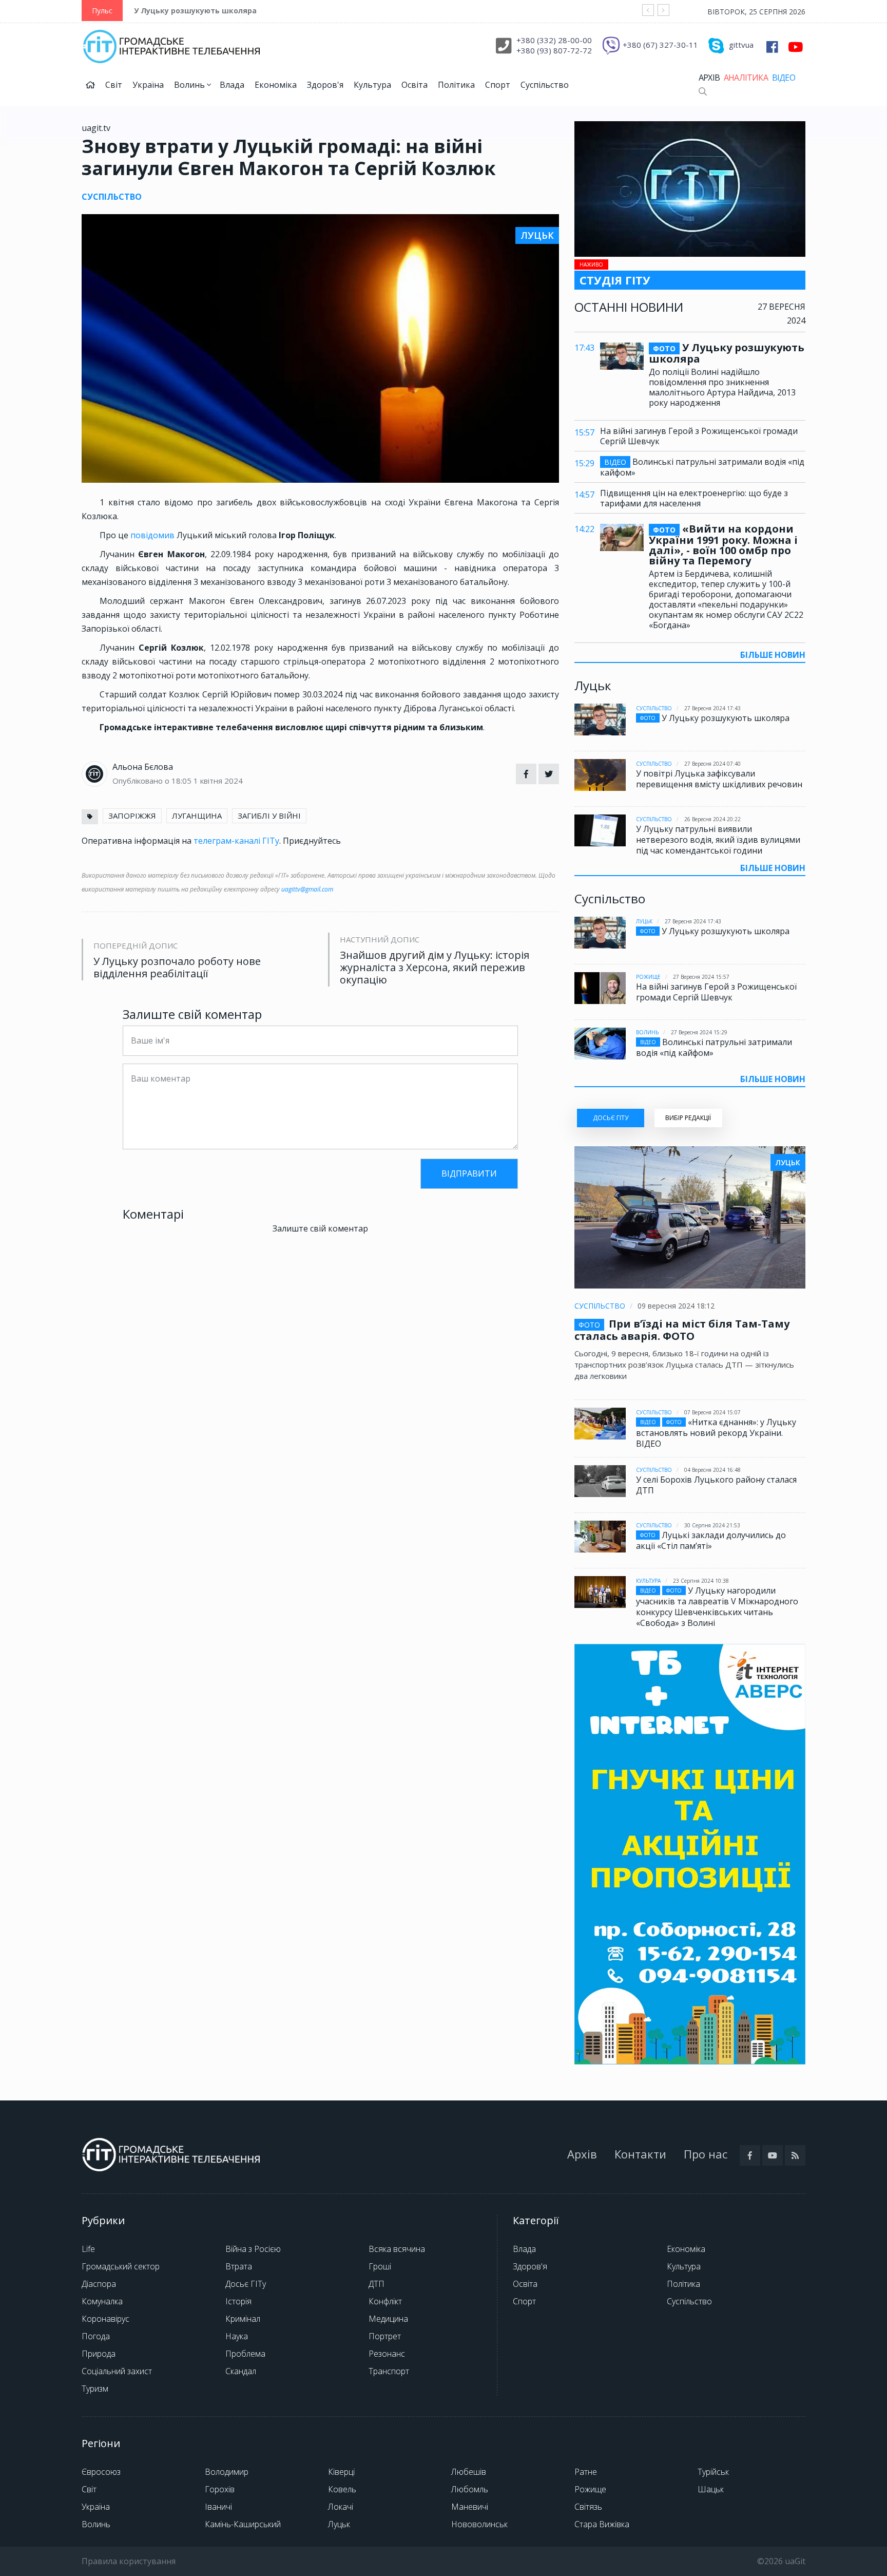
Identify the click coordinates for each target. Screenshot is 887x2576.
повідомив (153, 535)
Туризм (95, 2389)
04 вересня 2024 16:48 (712, 1470)
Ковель (342, 2489)
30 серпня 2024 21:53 (712, 1525)
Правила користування (129, 2561)
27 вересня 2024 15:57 (701, 977)
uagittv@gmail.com (307, 889)
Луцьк (644, 921)
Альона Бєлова (143, 767)
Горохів (220, 2489)
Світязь (588, 2507)
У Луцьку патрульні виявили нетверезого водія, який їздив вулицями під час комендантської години (718, 840)
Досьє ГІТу (246, 2284)
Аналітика (746, 78)
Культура (372, 85)
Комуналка (102, 2301)
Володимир (227, 2472)
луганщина (197, 816)
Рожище (648, 977)
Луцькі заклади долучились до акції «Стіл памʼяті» (711, 1540)
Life (88, 2249)
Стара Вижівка (602, 2524)
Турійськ (713, 2472)
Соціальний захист (117, 2371)
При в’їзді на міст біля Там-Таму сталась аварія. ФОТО (682, 1330)
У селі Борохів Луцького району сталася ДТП (716, 1485)
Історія (238, 2301)
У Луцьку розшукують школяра (195, 11)
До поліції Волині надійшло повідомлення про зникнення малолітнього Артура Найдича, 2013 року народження (722, 387)
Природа (99, 2354)
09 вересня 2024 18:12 (676, 1306)
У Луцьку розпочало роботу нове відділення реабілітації (177, 968)
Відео (784, 78)
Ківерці (341, 2472)
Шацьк (711, 2489)
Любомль (470, 2489)
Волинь (190, 85)
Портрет (385, 2336)
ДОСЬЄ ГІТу (611, 1118)
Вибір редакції (688, 1118)
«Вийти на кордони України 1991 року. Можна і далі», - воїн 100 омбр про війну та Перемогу (723, 545)
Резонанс (387, 2354)
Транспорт (389, 2371)
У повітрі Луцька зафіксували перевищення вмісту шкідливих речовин (719, 779)
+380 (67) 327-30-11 (660, 45)
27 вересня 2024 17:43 (712, 708)
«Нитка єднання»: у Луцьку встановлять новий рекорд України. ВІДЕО (716, 1433)
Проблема (245, 2354)
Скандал (241, 2371)
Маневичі (470, 2507)
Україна (148, 85)
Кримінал (243, 2319)
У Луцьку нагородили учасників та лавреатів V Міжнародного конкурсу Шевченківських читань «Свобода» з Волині (717, 1607)
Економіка (276, 85)
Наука (237, 2336)
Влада (232, 85)
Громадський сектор (121, 2266)
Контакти (640, 2154)
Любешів (469, 2472)
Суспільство (545, 85)
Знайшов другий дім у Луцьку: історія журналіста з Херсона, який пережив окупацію (435, 968)
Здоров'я (325, 85)
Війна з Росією (253, 2249)
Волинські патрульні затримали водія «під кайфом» (702, 467)
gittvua (741, 45)
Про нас (706, 2154)
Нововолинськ (479, 2524)
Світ (114, 85)
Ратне (586, 2472)
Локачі (341, 2507)
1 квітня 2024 (218, 781)
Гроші (380, 2266)
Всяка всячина (397, 2249)
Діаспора (99, 2284)
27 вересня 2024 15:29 (699, 1032)
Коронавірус (105, 2319)
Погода (96, 2336)
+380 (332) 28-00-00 (554, 40)
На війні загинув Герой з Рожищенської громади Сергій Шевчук (699, 436)
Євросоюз (101, 2472)
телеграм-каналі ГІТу (236, 841)
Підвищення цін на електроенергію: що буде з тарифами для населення (694, 498)
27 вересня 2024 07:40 (712, 764)
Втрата (239, 2266)
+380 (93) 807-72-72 (554, 50)
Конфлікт (385, 2301)
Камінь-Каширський (243, 2524)
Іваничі (218, 2507)
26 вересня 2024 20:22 (712, 819)
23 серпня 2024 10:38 (701, 1581)
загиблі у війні (269, 816)
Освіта (414, 85)
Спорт (498, 85)
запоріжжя (132, 816)
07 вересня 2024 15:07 (712, 1412)
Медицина (388, 2319)
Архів (709, 78)
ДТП (377, 2284)
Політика (456, 85)
